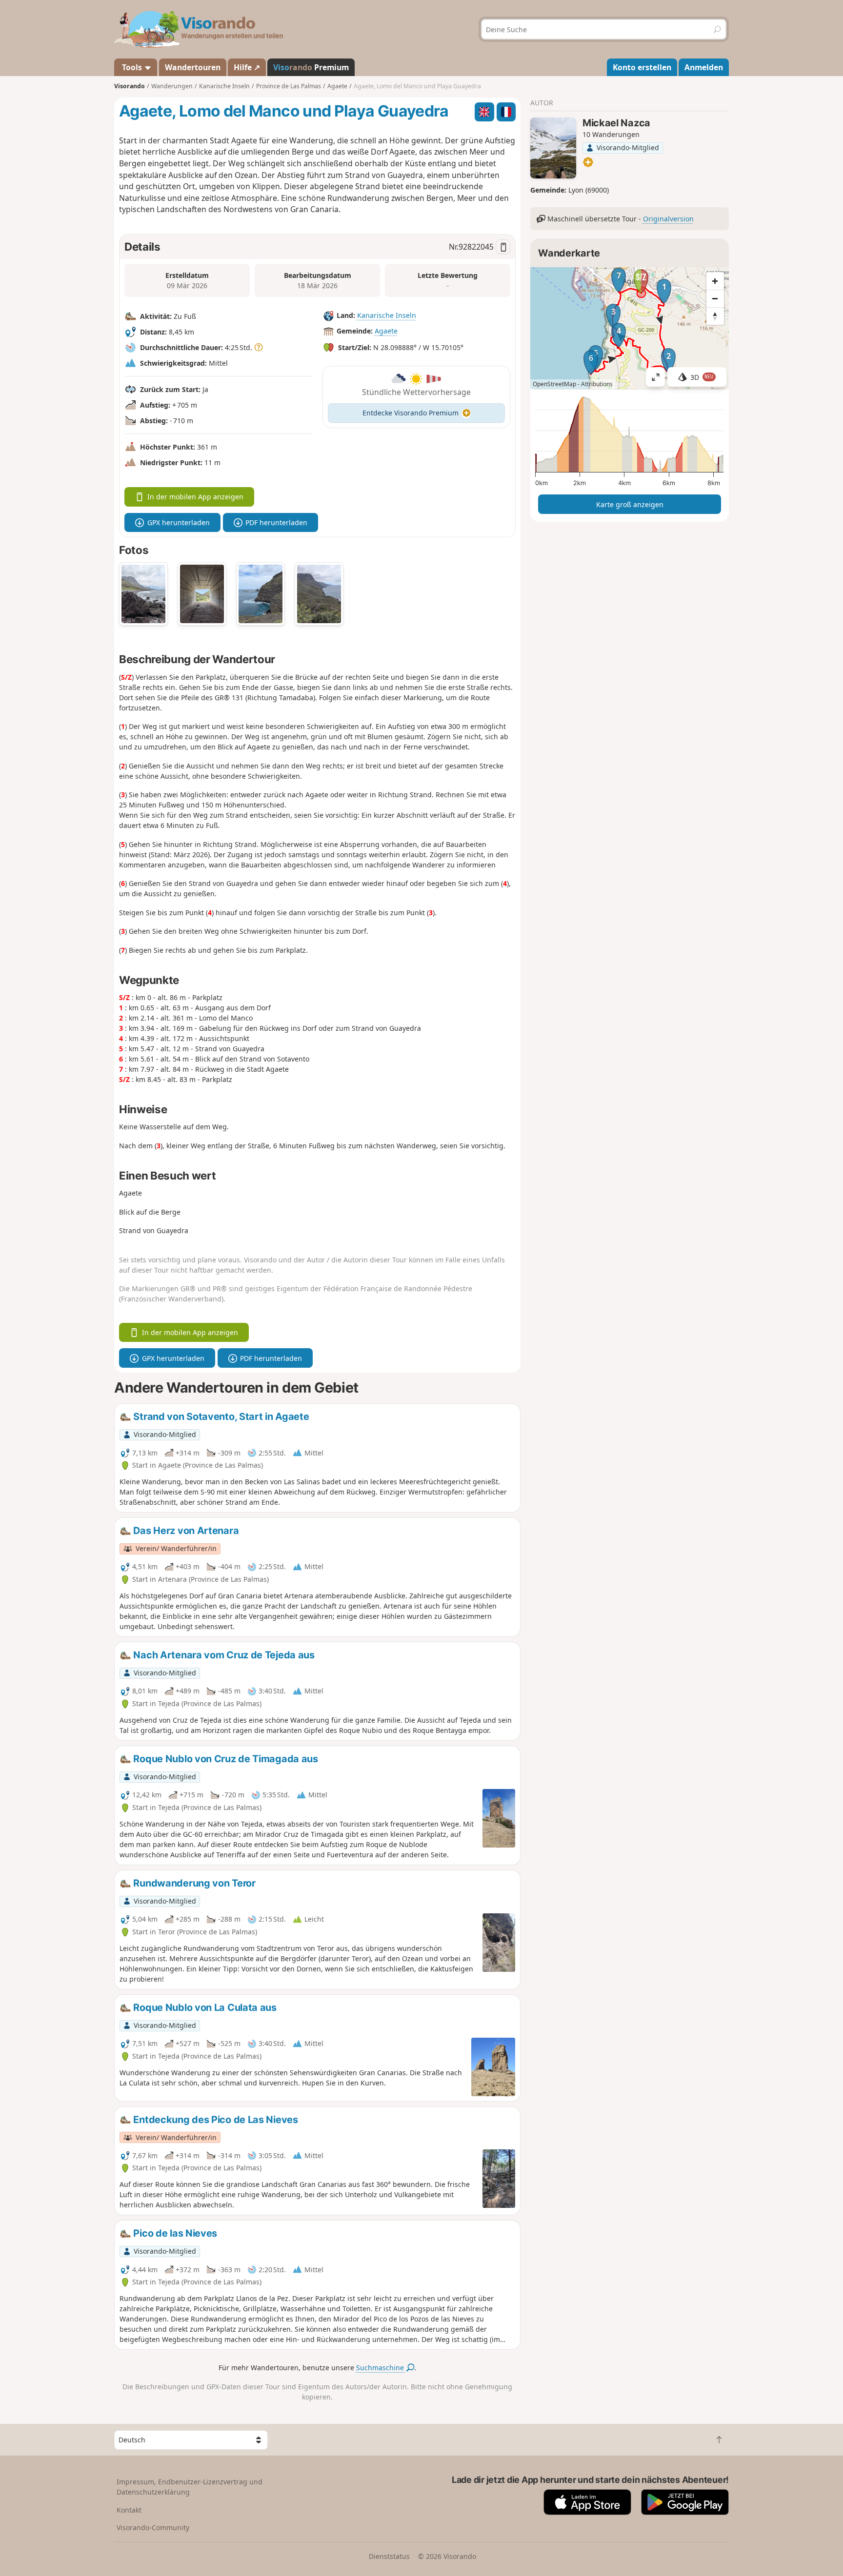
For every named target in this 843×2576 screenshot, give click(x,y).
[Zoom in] (715, 281)
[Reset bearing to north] (715, 316)
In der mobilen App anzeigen (195, 497)
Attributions (597, 384)
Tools (132, 67)
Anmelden (704, 67)
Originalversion (668, 219)
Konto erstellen (642, 67)
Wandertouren (193, 67)
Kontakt (129, 2510)
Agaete (386, 331)
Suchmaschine (381, 2368)
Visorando (130, 86)
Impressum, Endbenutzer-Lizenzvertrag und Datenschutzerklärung (190, 2487)
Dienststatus (389, 2556)
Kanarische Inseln (387, 315)
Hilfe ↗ (247, 67)
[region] (630, 328)
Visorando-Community (153, 2527)
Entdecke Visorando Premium (411, 413)
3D (702, 377)
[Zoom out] (715, 298)
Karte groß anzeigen (630, 504)
